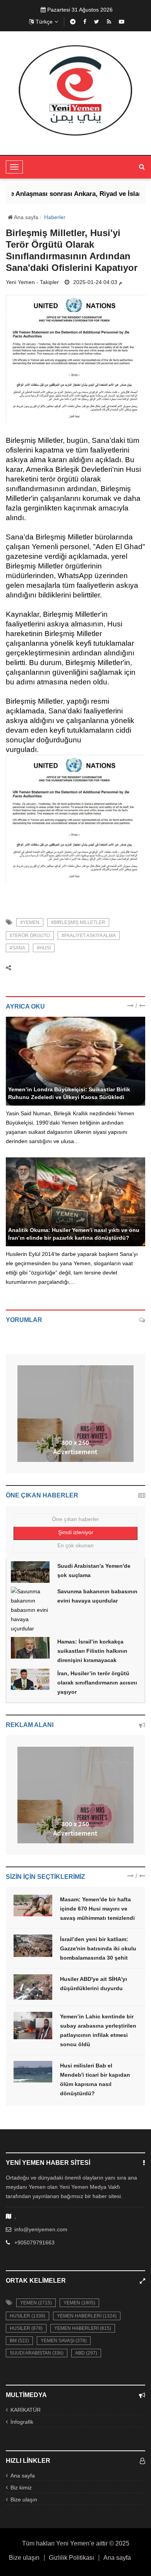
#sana (17, 948)
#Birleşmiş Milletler (78, 922)
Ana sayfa (26, 217)
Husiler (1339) (27, 2316)
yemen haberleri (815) (83, 2328)
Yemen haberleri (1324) (87, 2316)
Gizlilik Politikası (71, 2558)
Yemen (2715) (36, 2303)
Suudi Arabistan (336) (37, 2353)
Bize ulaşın (24, 2499)
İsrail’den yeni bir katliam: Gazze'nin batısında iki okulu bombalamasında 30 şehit (98, 1948)
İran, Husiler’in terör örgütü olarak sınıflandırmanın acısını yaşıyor (97, 1683)
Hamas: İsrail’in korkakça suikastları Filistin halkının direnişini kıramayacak (92, 1651)
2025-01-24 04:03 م (98, 282)
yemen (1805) (79, 2303)
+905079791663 (34, 2243)
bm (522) (19, 2341)
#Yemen (30, 922)
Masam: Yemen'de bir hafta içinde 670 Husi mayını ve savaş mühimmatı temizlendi (97, 1909)
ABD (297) (86, 2353)
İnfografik (22, 2422)
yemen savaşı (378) (64, 2341)
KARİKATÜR (26, 2410)
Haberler (55, 217)
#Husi (44, 948)
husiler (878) (26, 2328)
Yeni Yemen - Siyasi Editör (40, 1081)
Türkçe (44, 22)
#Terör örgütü (30, 936)
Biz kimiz (21, 2488)
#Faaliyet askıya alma (89, 936)
